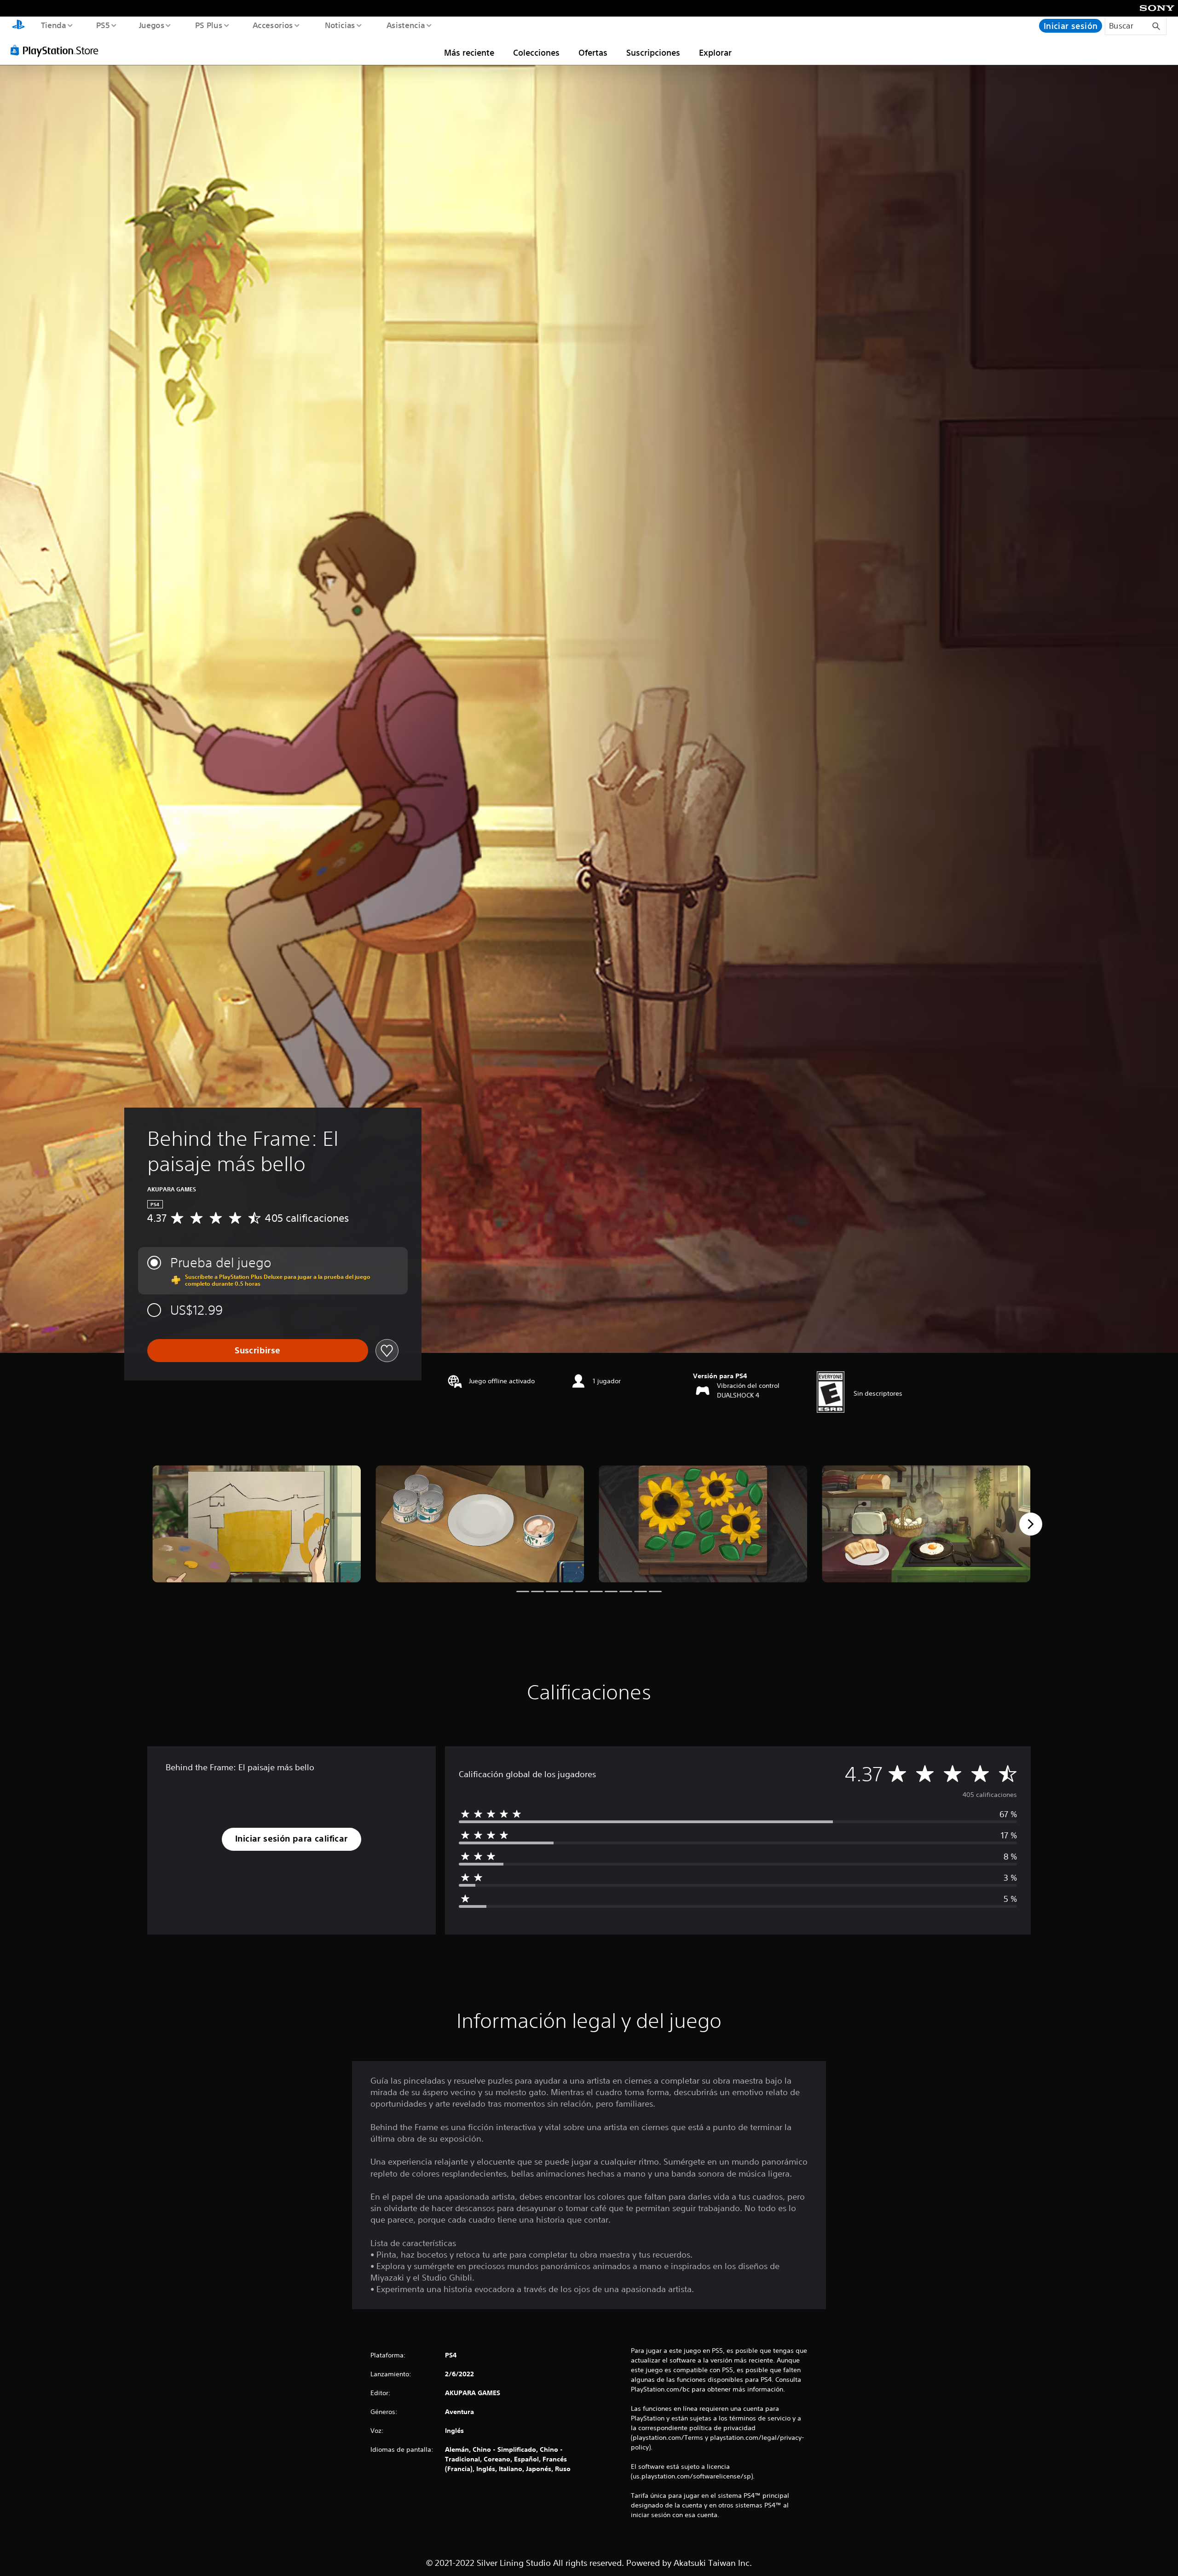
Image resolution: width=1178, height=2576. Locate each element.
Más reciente (469, 52)
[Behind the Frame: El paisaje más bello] (257, 1524)
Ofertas (593, 52)
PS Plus (208, 25)
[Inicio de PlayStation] (18, 26)
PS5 (103, 25)
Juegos (152, 25)
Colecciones (536, 52)
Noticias (340, 25)
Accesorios (273, 25)
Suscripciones (653, 52)
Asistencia (405, 25)
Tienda (53, 25)
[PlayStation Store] (58, 50)
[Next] (1031, 1524)
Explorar (715, 52)
